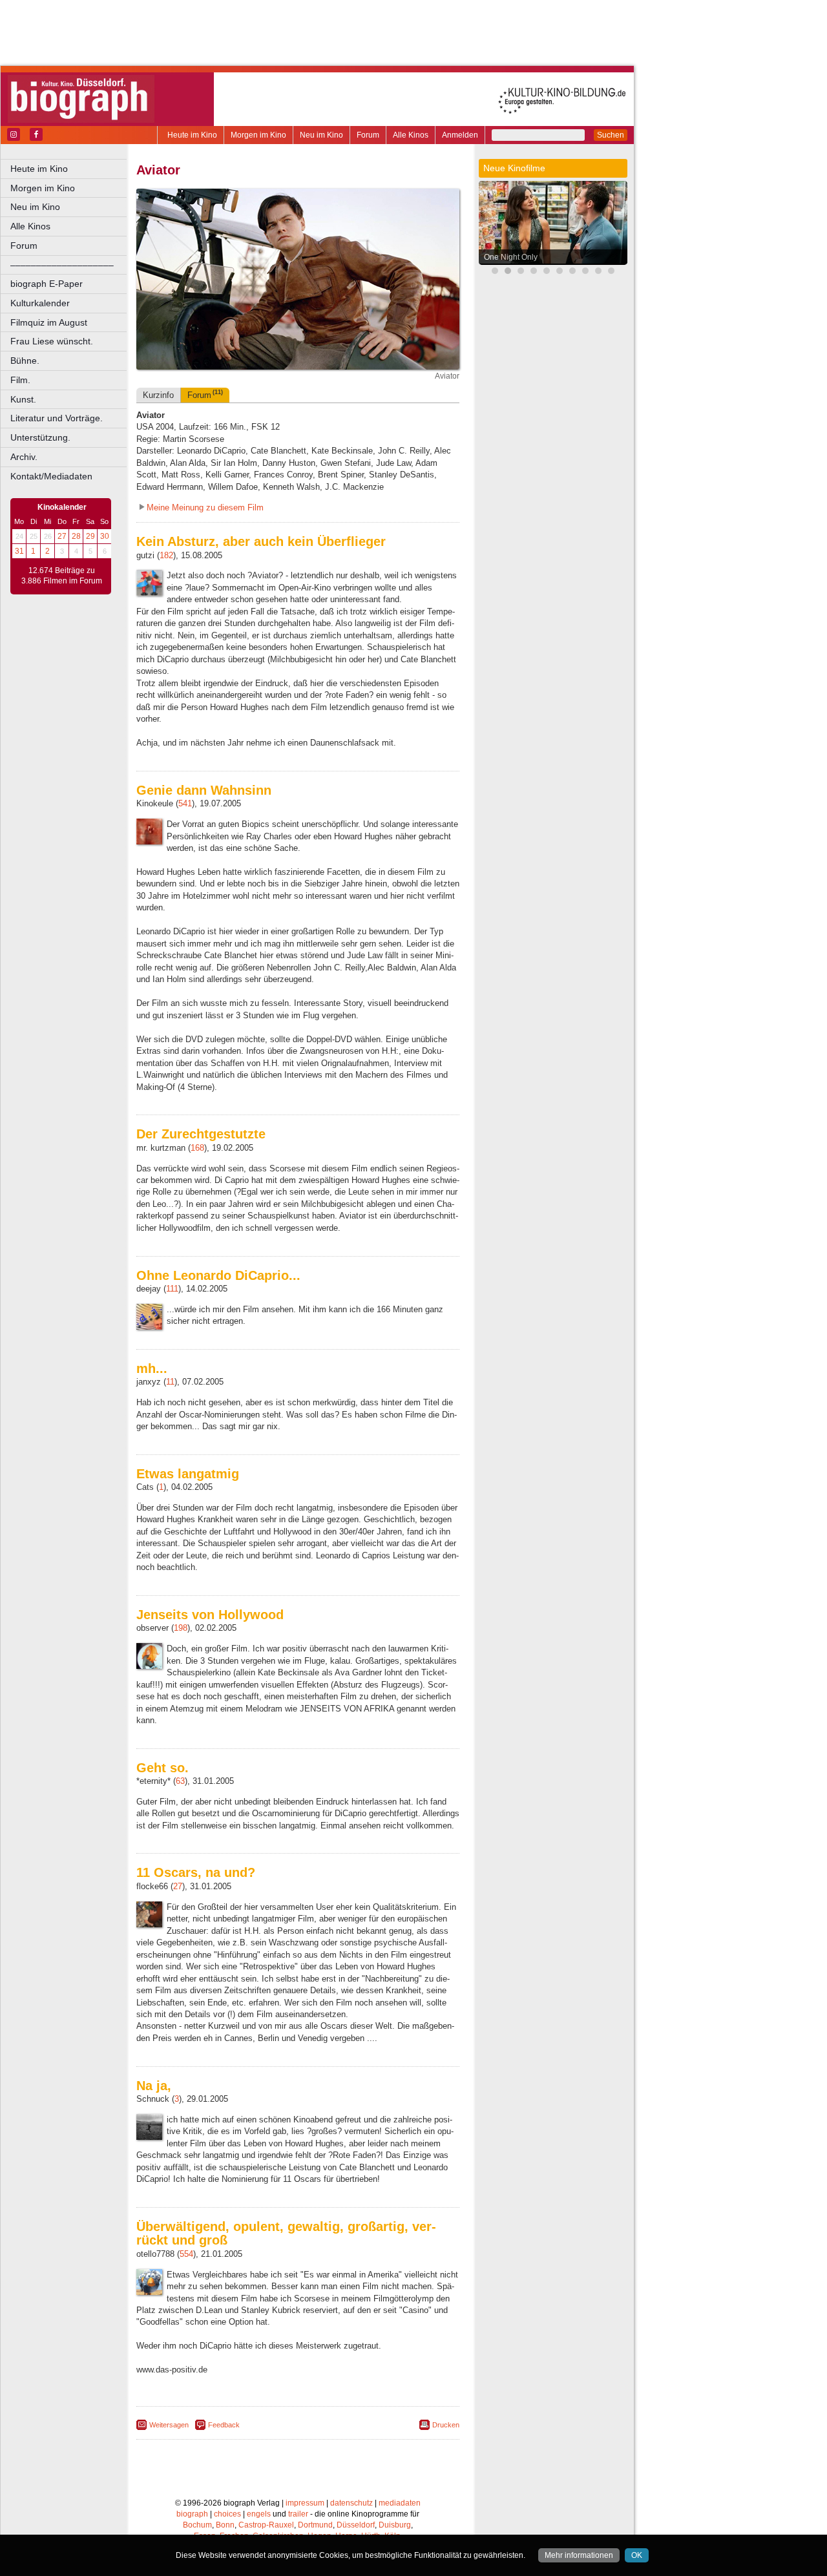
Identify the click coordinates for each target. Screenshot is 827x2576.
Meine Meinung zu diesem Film (205, 508)
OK (637, 2555)
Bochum (197, 2525)
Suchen (611, 135)
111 (172, 1289)
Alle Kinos (411, 135)
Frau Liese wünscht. (52, 341)
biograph (192, 2514)
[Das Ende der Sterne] (495, 272)
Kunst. (23, 399)
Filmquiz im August (49, 322)
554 (186, 2254)
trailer (298, 2514)
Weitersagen (169, 2425)
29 (90, 536)
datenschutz (351, 2503)
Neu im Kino (321, 135)
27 (62, 536)
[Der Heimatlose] (598, 272)
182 (166, 555)
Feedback (224, 2425)
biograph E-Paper (47, 284)
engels (259, 2514)
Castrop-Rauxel (266, 2525)
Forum (368, 135)
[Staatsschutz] (560, 272)
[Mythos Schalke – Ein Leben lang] (572, 272)
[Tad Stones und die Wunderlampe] (534, 272)
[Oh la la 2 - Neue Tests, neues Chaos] (521, 272)
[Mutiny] (547, 272)
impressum (305, 2503)
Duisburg (395, 2525)
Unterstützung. (40, 437)
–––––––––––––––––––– (62, 265)
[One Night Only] (508, 272)
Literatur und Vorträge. (57, 418)
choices (227, 2514)
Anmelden (460, 135)
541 (185, 803)
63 (180, 1781)
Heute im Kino (192, 135)
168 (197, 1148)
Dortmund (315, 2525)
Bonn (225, 2525)
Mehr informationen (579, 2555)
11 (170, 1382)
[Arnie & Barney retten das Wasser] (611, 272)
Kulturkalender (40, 303)
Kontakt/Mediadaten (51, 476)
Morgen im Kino (258, 135)
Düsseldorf (356, 2525)
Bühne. (25, 361)
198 (181, 1628)
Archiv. (24, 457)
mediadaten (400, 2503)
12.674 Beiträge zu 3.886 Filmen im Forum (62, 576)
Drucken (446, 2425)
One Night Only (511, 257)
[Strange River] (585, 272)
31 (19, 551)
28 (76, 536)
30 (105, 536)
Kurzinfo (158, 395)
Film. (20, 380)
